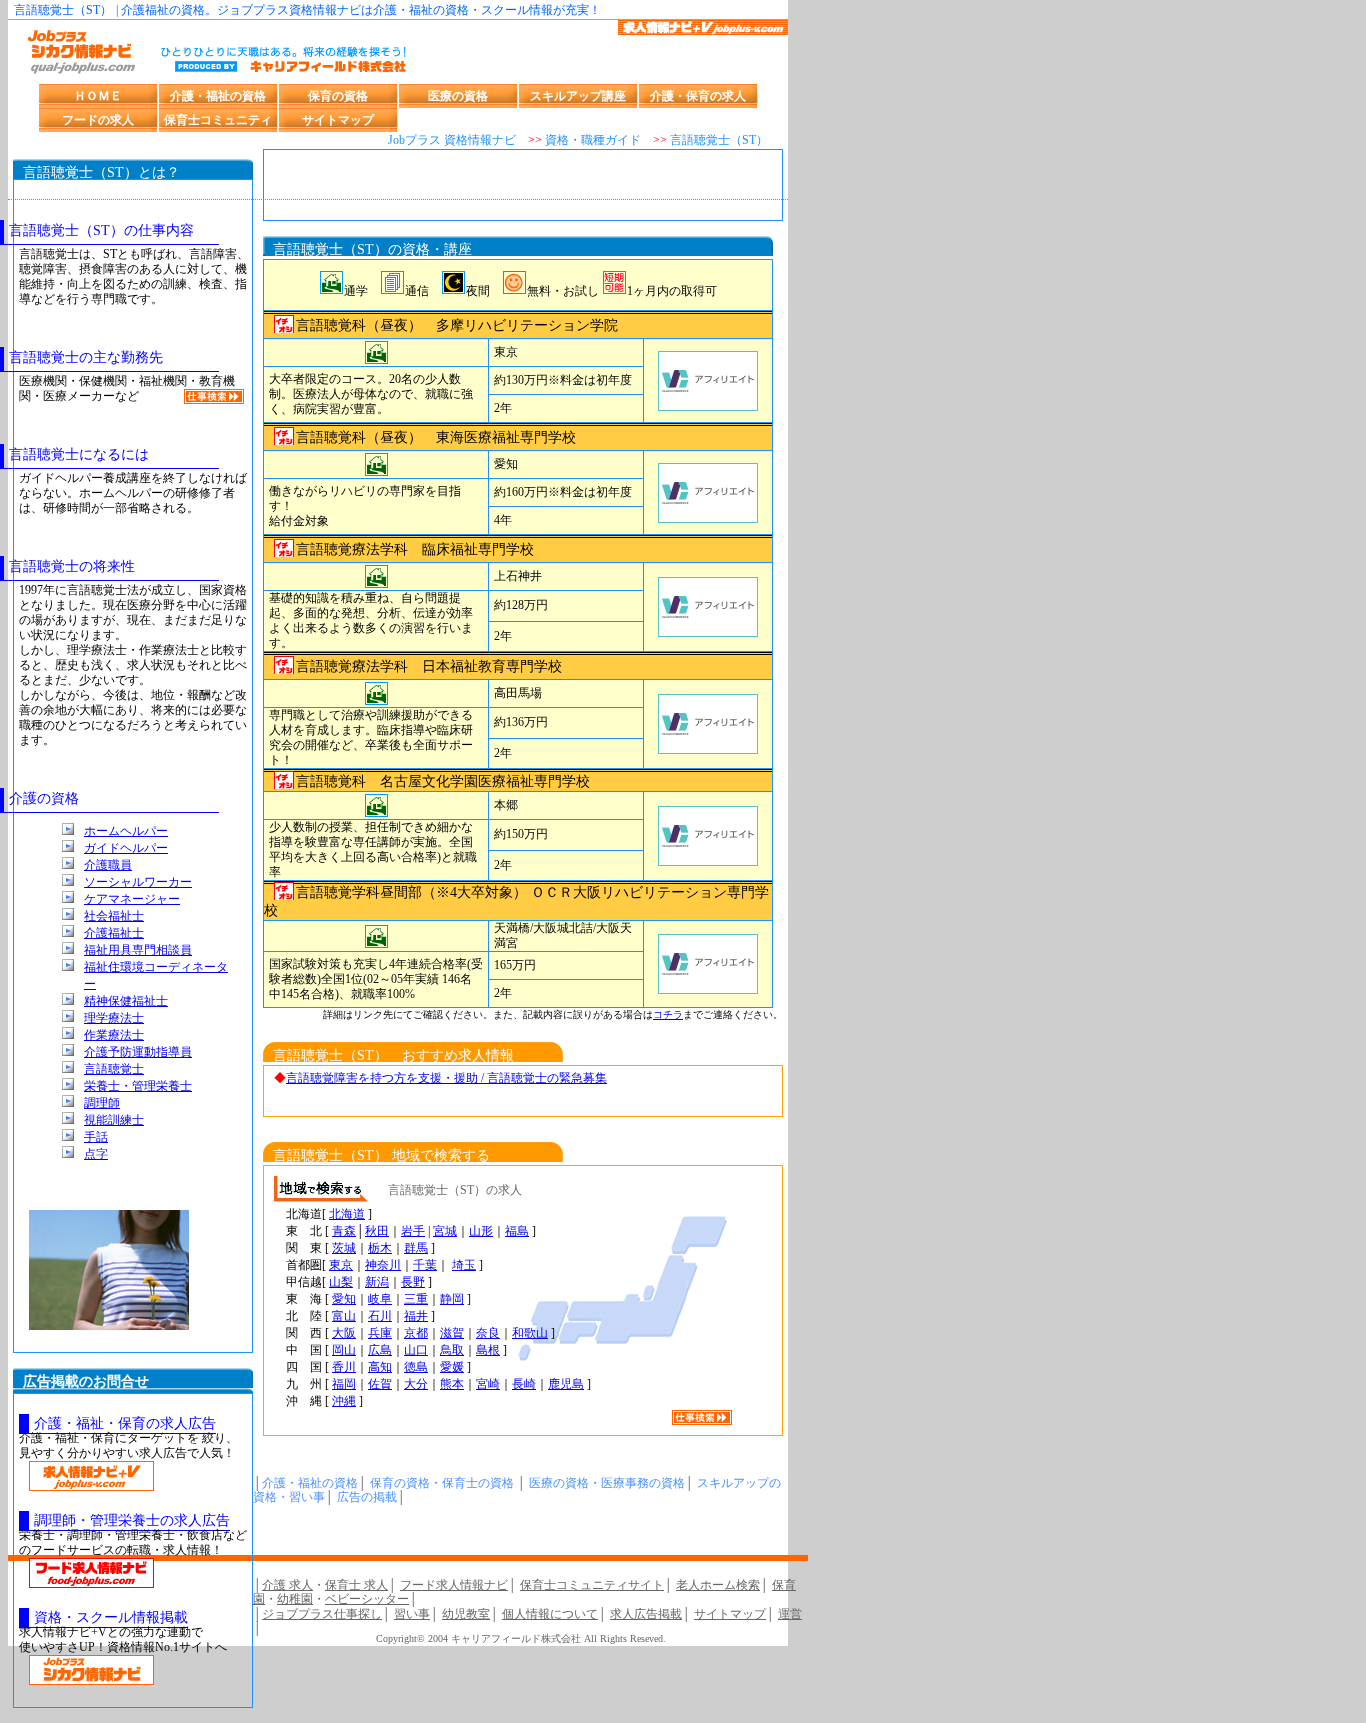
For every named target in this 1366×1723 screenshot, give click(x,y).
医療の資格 (458, 96)
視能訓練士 (114, 1120)
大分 (416, 1384)
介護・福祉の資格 (218, 96)
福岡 (344, 1384)
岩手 (413, 1231)
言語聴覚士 (114, 1069)
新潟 (377, 1282)
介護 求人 (287, 1585)
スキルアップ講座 (578, 96)
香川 (344, 1367)
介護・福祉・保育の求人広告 (125, 1423)
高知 (380, 1367)
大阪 (344, 1333)
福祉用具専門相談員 (138, 950)
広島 (380, 1350)
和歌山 (530, 1333)
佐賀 (380, 1384)
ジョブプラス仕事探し (322, 1614)
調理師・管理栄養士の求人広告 (132, 1520)
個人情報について (550, 1614)
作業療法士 (114, 1035)
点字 (96, 1154)
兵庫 (380, 1333)
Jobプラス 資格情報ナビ (452, 140)
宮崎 (488, 1384)
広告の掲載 (367, 1497)
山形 (481, 1231)
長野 (413, 1282)
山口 (416, 1350)
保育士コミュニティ (218, 120)
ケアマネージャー (132, 899)
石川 (380, 1316)
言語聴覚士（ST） (719, 140)
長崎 (524, 1384)
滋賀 (452, 1333)
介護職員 (108, 865)
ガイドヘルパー (126, 848)
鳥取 (452, 1350)
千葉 (425, 1265)
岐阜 (380, 1299)
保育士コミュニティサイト (592, 1585)
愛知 (344, 1299)
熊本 (452, 1384)
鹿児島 (566, 1384)
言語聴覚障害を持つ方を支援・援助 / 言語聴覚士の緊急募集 (446, 1078)
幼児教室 (466, 1614)
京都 (416, 1333)
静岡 (452, 1299)
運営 (790, 1614)
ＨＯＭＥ (98, 96)
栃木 (380, 1248)
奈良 (488, 1333)
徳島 (416, 1367)
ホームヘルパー (126, 831)
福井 (416, 1316)
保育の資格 (338, 96)
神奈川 (383, 1265)
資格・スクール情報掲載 (111, 1617)
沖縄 (344, 1401)
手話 (96, 1137)
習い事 (412, 1614)
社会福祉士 (114, 916)
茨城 (344, 1248)
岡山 (344, 1350)
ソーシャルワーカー (138, 882)
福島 (517, 1231)
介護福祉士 (114, 933)
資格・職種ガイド (593, 140)
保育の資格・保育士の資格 (442, 1483)
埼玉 (464, 1265)
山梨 (341, 1282)
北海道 (347, 1214)
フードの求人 (98, 120)
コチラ (668, 1014)
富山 (344, 1316)
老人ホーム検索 (718, 1585)
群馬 (416, 1248)
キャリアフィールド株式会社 (516, 1638)
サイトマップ (338, 120)
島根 (488, 1350)
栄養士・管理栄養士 (138, 1086)
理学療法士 (114, 1018)
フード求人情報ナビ (454, 1585)
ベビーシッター (367, 1599)
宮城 (445, 1231)
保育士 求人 (356, 1585)
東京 (341, 1265)
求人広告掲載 (646, 1614)
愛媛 (452, 1367)
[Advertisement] (523, 190)
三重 (416, 1299)
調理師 (102, 1103)
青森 (344, 1231)
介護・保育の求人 (698, 96)
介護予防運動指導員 (138, 1052)
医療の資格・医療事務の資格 (607, 1483)
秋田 (377, 1231)
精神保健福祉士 (126, 1001)
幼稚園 (295, 1599)
